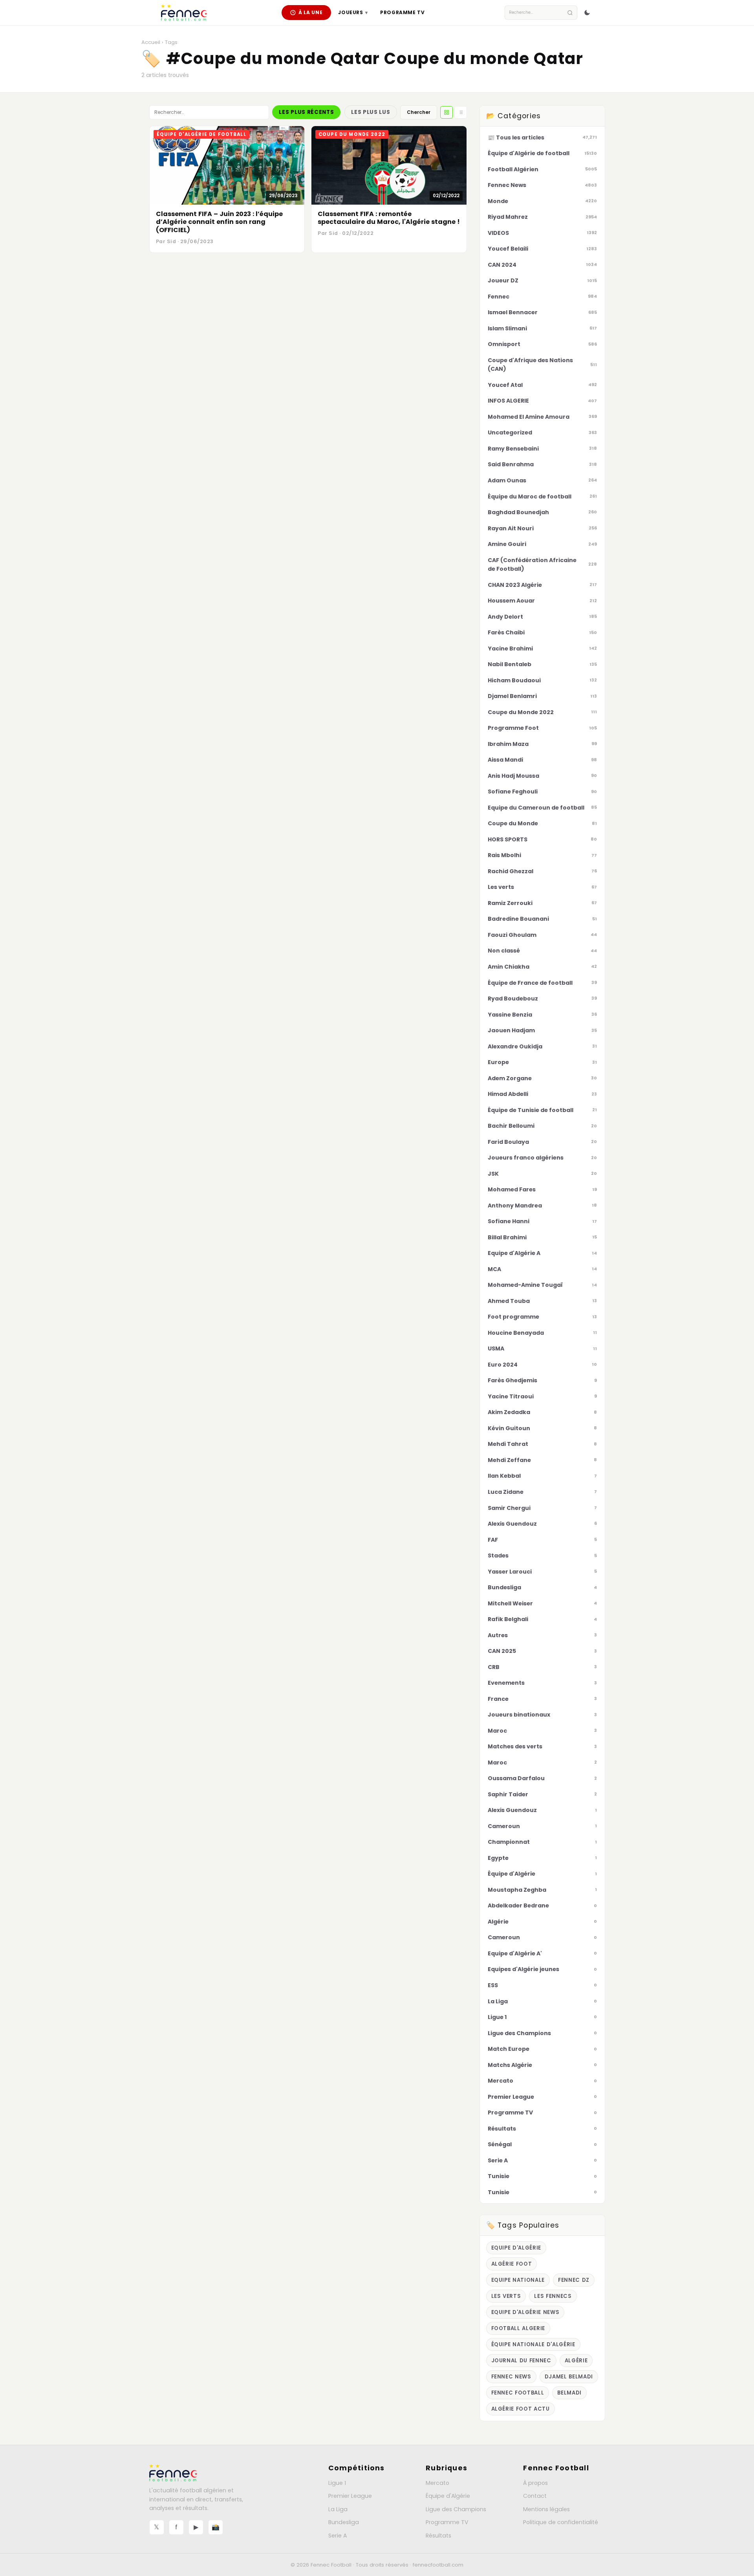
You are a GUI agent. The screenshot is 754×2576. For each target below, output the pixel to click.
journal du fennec (521, 2361)
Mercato (437, 2483)
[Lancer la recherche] (570, 13)
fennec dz (574, 2280)
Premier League (350, 2496)
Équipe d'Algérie (448, 2496)
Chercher (419, 112)
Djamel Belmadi (569, 2377)
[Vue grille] (447, 112)
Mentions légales (546, 2509)
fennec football (518, 2393)
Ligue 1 (337, 2483)
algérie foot (512, 2264)
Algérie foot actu (521, 2409)
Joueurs (353, 12)
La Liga (338, 2509)
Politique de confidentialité (561, 2522)
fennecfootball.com (438, 2565)
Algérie (576, 2361)
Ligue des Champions (456, 2509)
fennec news (511, 2377)
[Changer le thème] (587, 13)
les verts (506, 2296)
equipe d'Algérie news (525, 2312)
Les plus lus (371, 112)
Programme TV (402, 12)
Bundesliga (344, 2522)
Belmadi (569, 2393)
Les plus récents (306, 112)
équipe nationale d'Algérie (533, 2344)
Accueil (151, 42)
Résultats (438, 2536)
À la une (311, 12)
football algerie (518, 2328)
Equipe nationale (518, 2280)
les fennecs (553, 2296)
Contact (535, 2496)
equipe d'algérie (516, 2248)
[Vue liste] (461, 112)
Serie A (338, 2536)
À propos (535, 2483)
